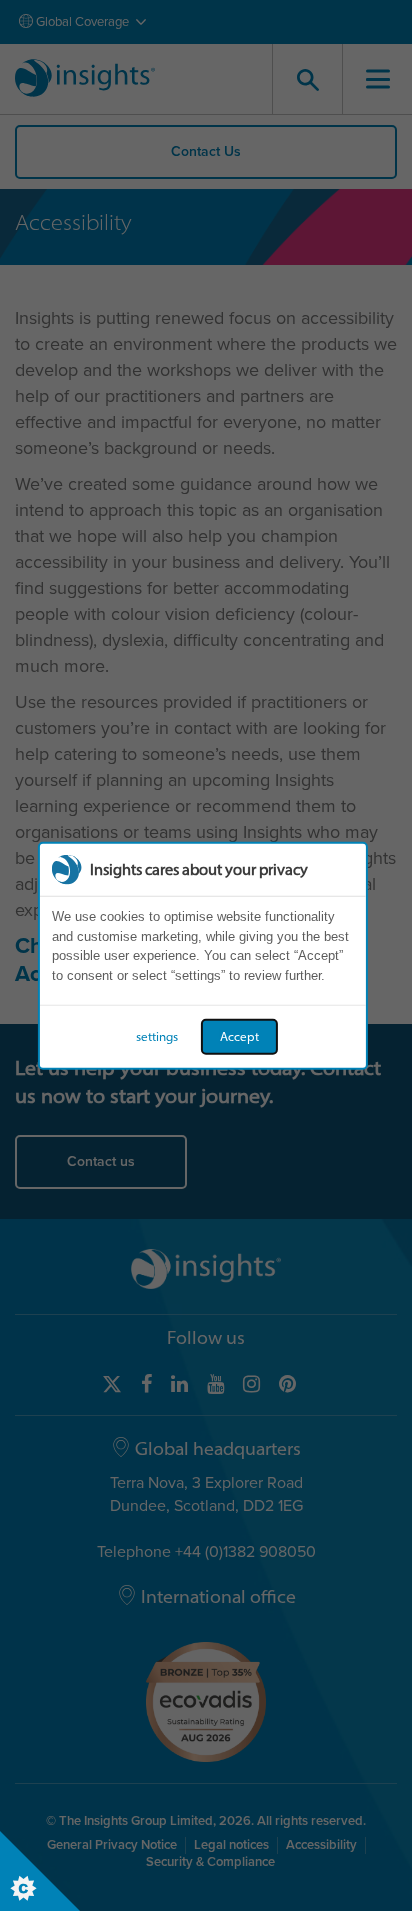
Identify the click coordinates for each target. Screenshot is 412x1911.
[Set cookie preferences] (40, 1871)
